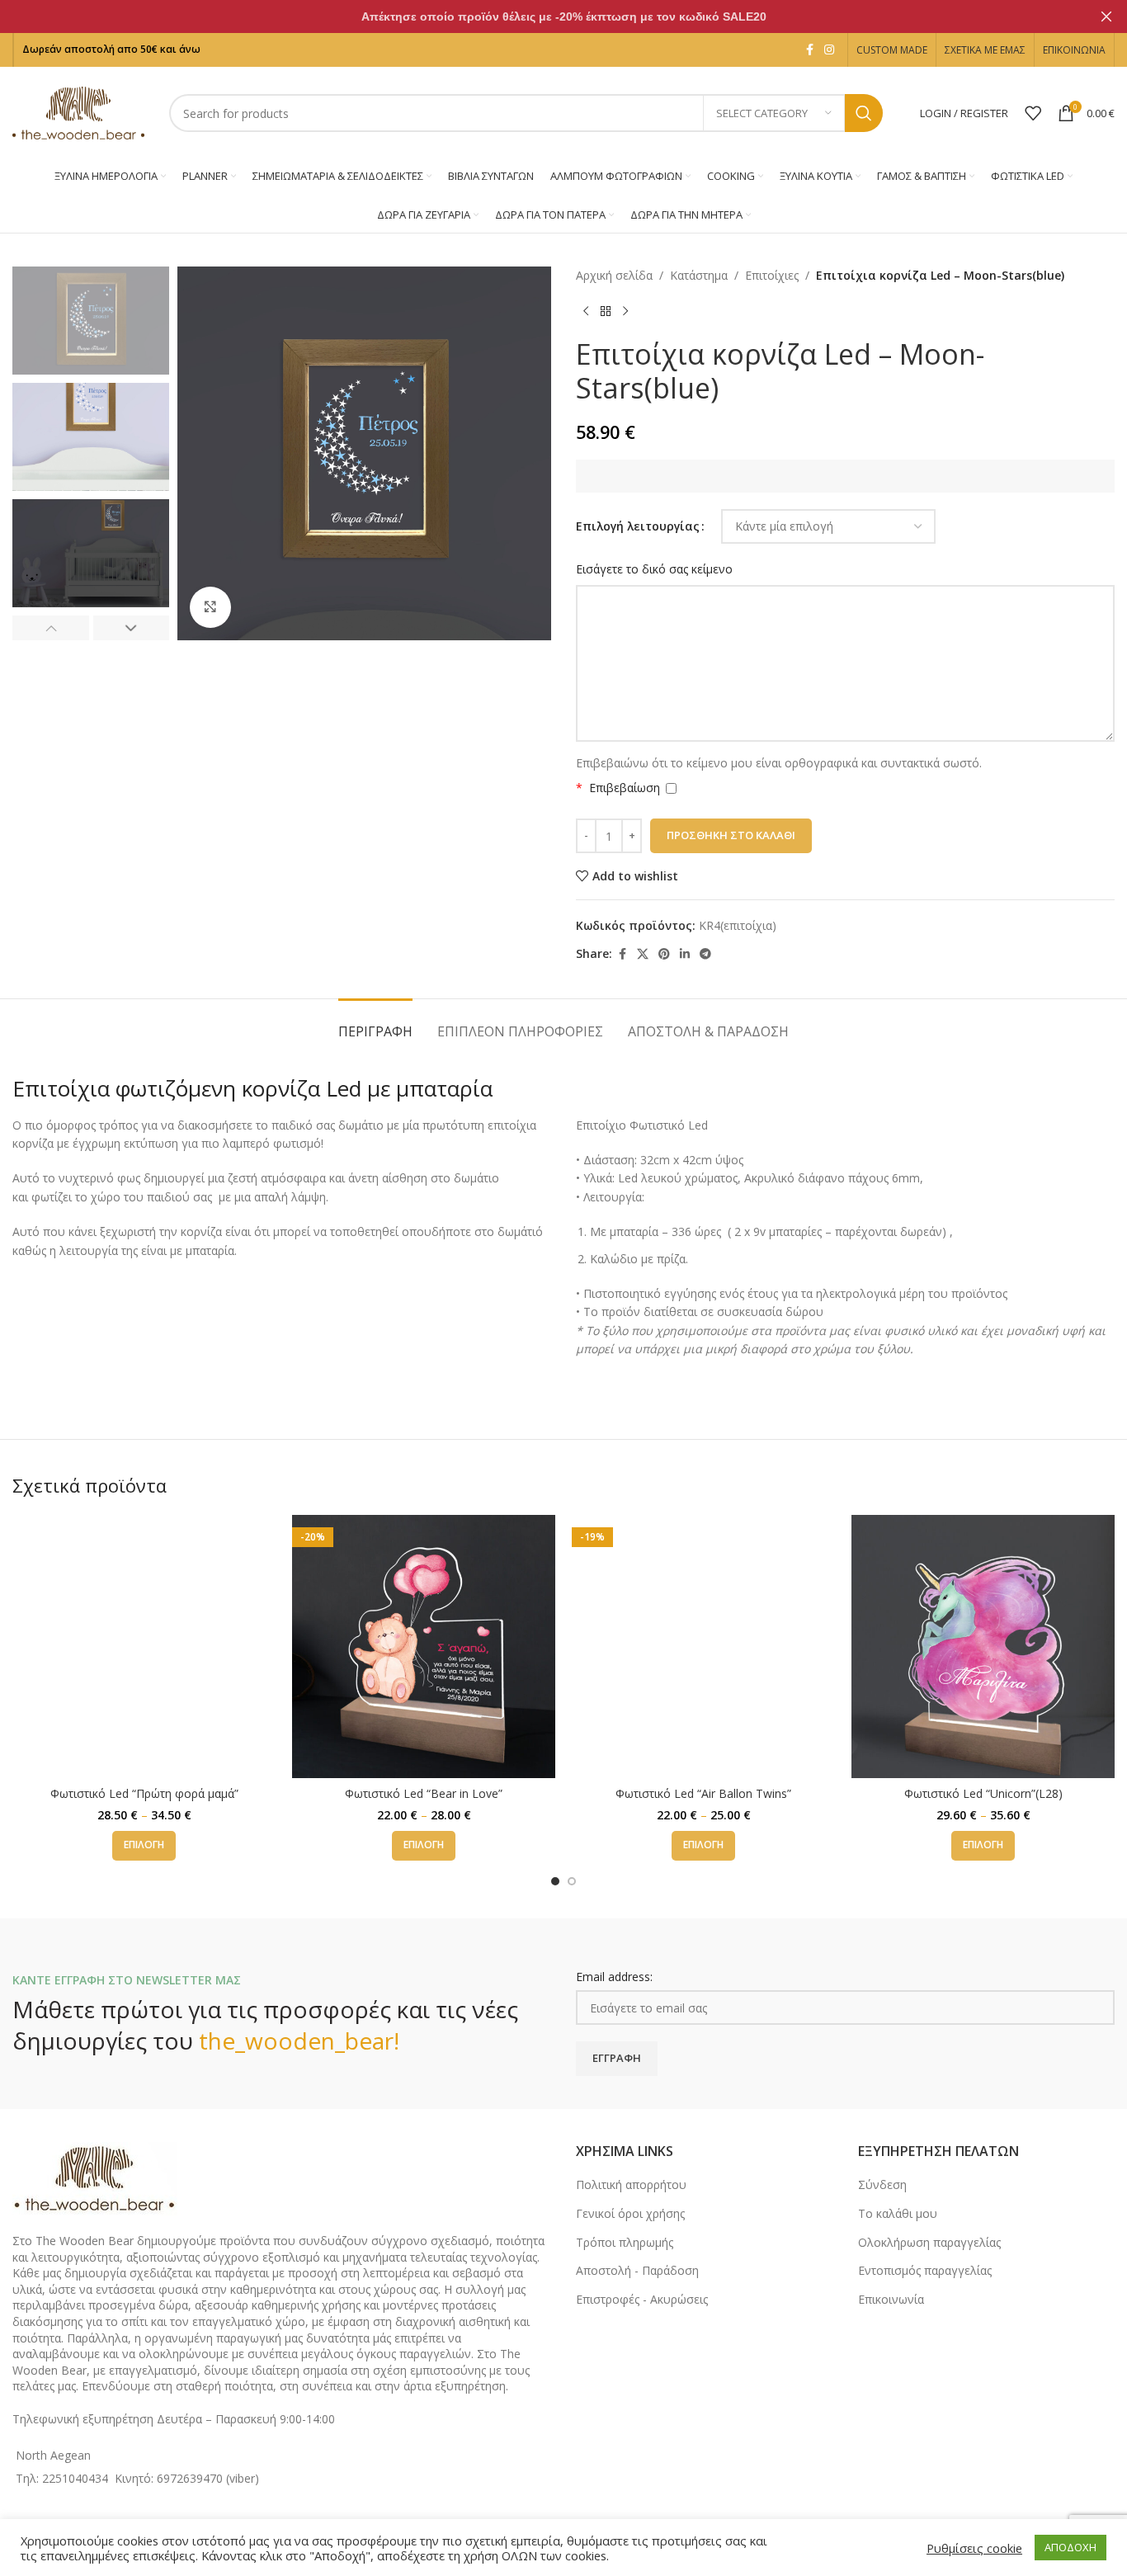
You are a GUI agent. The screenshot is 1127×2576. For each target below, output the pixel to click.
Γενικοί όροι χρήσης (630, 2213)
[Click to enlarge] (210, 607)
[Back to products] (606, 311)
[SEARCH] (864, 113)
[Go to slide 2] (572, 1881)
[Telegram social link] (705, 954)
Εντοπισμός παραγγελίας (925, 2270)
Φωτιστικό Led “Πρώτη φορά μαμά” (144, 1793)
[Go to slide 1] (555, 1881)
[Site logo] (78, 112)
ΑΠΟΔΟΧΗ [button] (1070, 2547)
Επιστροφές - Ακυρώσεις (642, 2299)
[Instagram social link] (829, 50)
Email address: (614, 1977)
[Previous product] (586, 311)
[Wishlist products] (1033, 113)
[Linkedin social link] (685, 954)
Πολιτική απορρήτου (631, 2184)
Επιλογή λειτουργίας (638, 526)
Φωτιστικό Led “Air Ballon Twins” (703, 1793)
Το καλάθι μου (898, 2213)
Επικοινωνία (891, 2299)
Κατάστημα (699, 275)
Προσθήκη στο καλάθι (731, 835)
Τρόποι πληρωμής (625, 2242)
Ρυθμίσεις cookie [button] (974, 2548)
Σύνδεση (882, 2184)
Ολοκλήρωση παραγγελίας (929, 2242)
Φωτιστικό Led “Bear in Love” (424, 1793)
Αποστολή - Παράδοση (637, 2270)
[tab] (375, 1024)
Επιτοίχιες (772, 275)
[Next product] (625, 311)
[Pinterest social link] (664, 954)
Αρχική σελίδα (614, 275)
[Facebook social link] (809, 50)
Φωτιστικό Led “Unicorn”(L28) (983, 1793)
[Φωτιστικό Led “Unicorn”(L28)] (983, 1647)
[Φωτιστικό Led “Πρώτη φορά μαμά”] (144, 1647)
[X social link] (643, 954)
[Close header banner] (1106, 17)
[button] (51, 628)
